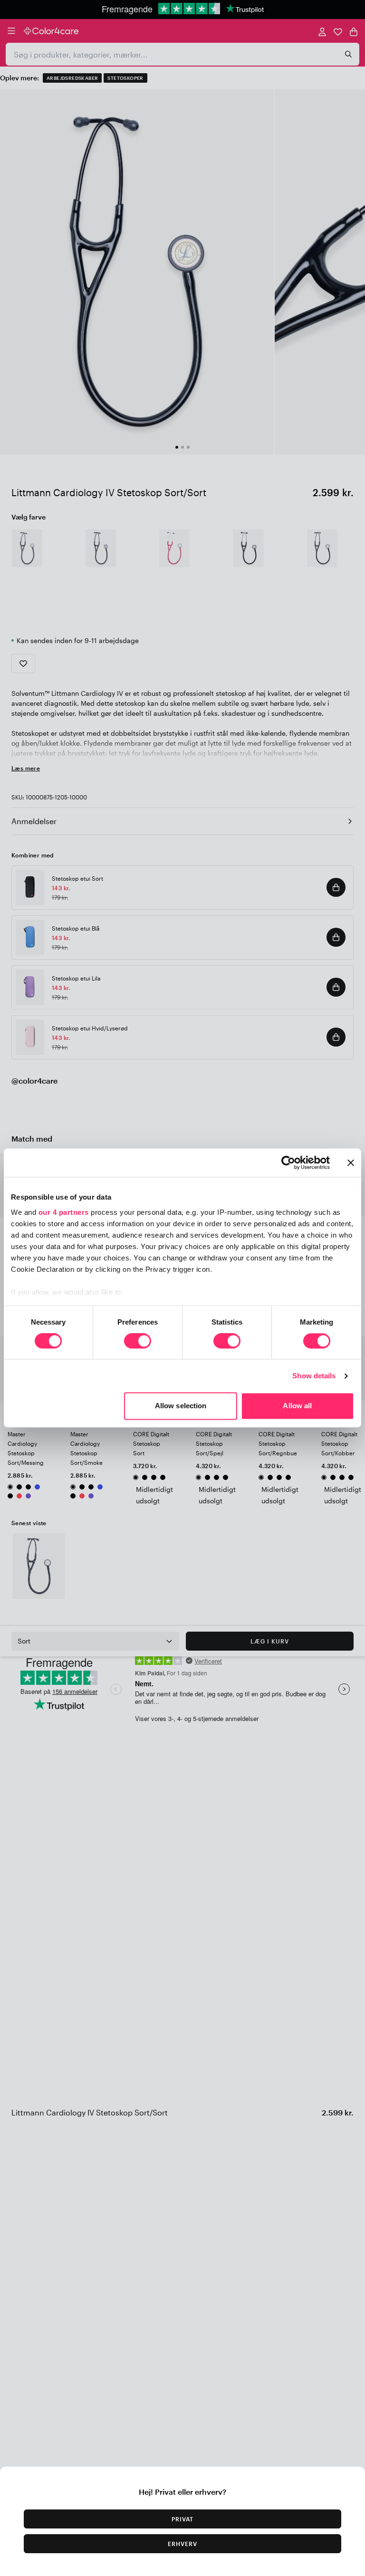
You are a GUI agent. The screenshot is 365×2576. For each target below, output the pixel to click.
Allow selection (181, 1406)
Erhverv (182, 2544)
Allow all (297, 1406)
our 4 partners (64, 1212)
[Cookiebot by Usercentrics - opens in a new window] (288, 1163)
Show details (314, 1376)
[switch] (138, 1342)
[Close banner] (351, 1163)
